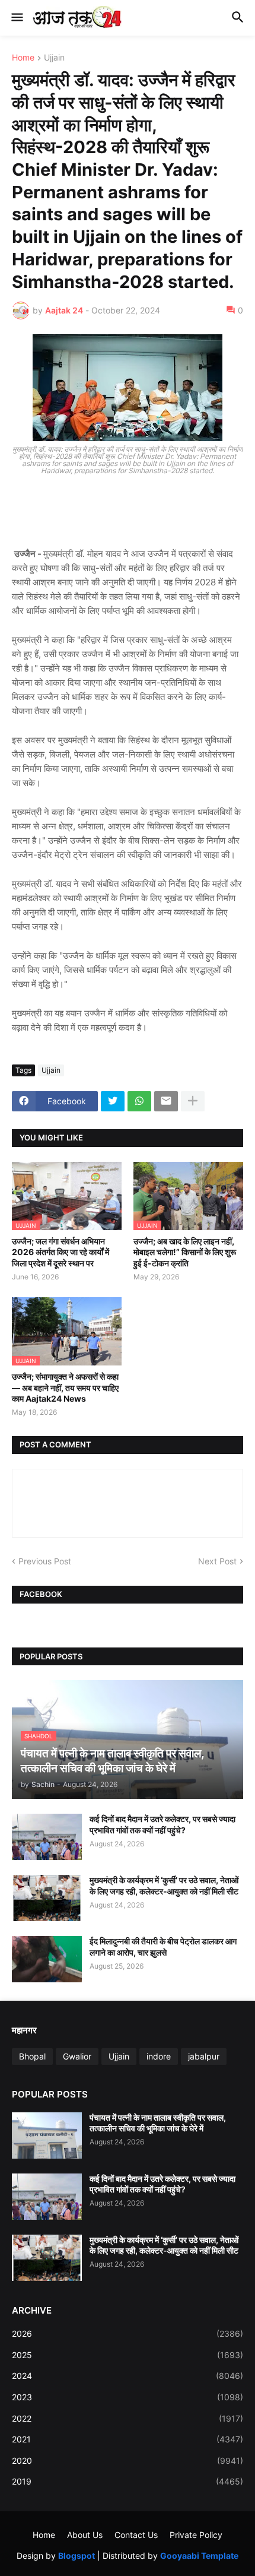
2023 (128, 2397)
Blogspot (76, 2556)
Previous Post (45, 1561)
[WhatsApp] (139, 1101)
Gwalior (77, 2056)
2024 (128, 2376)
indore (159, 2056)
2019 (128, 2481)
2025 (128, 2355)
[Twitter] (113, 1101)
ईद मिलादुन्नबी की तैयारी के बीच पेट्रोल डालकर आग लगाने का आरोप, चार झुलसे (163, 1946)
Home (23, 58)
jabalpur (204, 2056)
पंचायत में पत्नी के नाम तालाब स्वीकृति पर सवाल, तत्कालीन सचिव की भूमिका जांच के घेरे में (158, 2123)
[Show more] (193, 1101)
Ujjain (54, 58)
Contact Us (136, 2535)
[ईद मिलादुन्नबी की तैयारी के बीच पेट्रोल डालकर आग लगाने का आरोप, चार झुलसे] (47, 1959)
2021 (128, 2439)
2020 (128, 2461)
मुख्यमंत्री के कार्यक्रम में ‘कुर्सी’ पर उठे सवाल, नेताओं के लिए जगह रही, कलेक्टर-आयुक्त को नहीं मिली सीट (164, 1885)
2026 (128, 2333)
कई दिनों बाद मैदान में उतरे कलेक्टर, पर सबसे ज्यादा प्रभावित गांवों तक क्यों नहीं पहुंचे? (162, 1824)
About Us (85, 2535)
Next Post (217, 1561)
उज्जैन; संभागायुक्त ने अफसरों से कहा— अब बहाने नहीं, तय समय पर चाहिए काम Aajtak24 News (65, 1387)
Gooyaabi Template (199, 2556)
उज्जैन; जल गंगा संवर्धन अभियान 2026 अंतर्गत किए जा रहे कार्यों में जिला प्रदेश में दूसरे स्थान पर (60, 1252)
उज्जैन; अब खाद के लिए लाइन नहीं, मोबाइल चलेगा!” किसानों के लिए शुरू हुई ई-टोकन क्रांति (185, 1252)
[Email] (166, 1101)
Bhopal (32, 2056)
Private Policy (196, 2535)
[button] (16, 18)
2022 (128, 2418)
